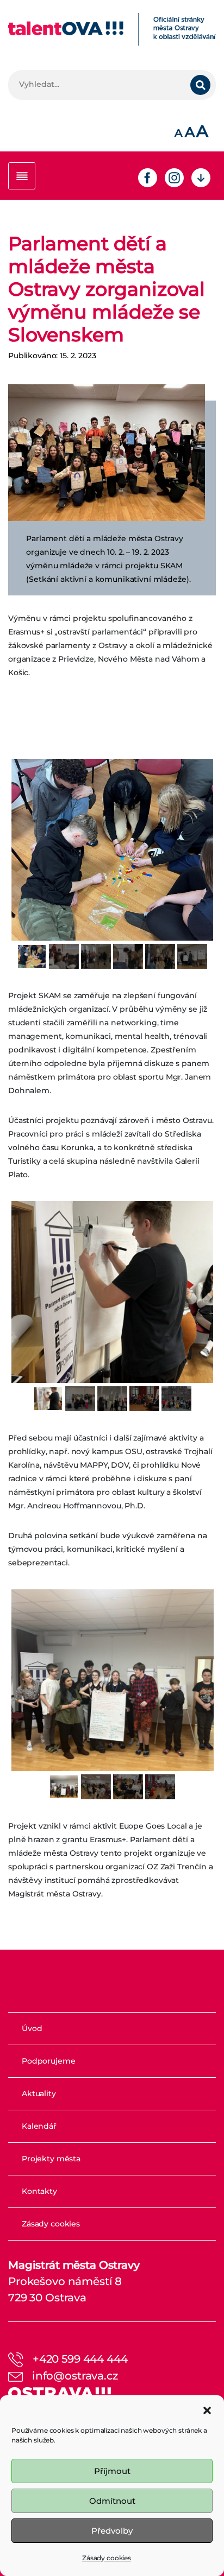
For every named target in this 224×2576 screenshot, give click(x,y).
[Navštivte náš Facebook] (148, 177)
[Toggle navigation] (22, 176)
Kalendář (39, 2126)
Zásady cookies (107, 2558)
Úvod (32, 2028)
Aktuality (39, 2093)
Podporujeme (48, 2061)
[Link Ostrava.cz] (60, 2392)
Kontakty (39, 2191)
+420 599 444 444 (80, 2359)
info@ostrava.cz (75, 2376)
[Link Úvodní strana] (112, 29)
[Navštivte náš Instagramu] (174, 177)
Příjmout (112, 2471)
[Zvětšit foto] (107, 453)
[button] (207, 2409)
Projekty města (51, 2159)
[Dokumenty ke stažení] (201, 177)
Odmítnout (112, 2501)
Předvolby (112, 2531)
